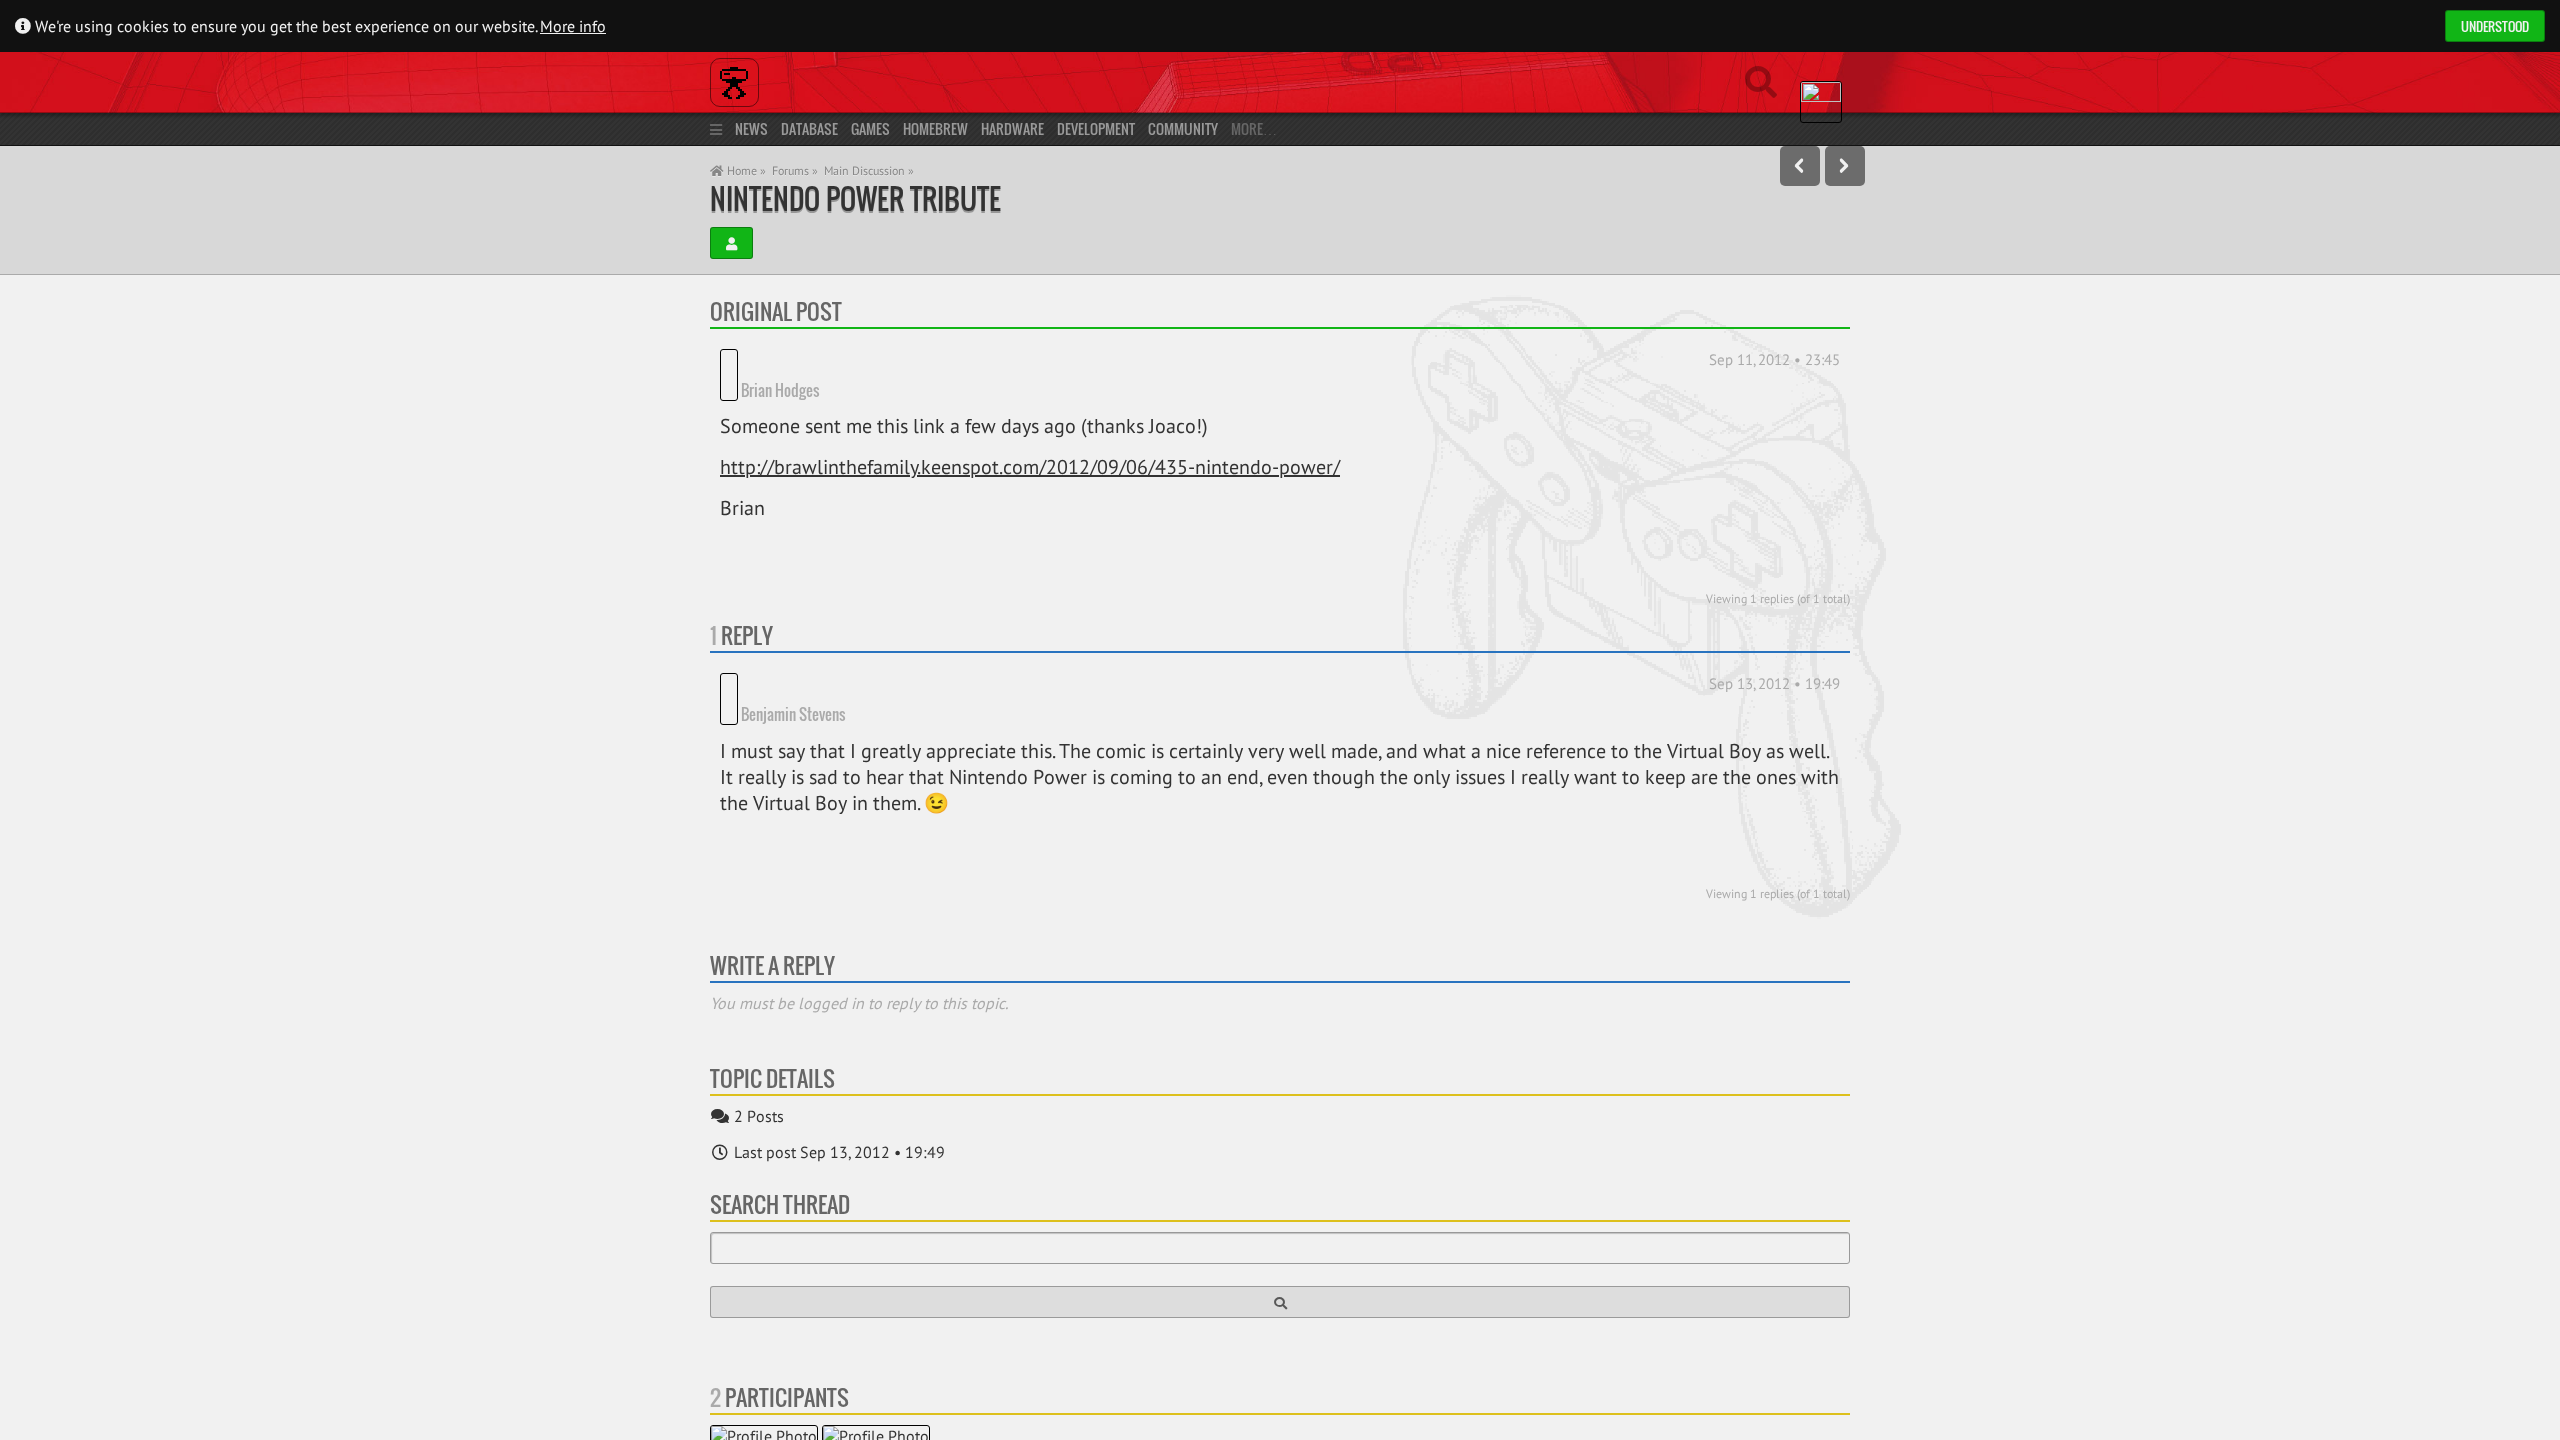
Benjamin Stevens (870, 659)
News (751, 128)
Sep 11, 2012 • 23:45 (1774, 359)
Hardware (1012, 128)
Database (809, 128)
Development (1096, 128)
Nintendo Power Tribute (855, 198)
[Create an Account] (731, 243)
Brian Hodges (857, 362)
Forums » (795, 170)
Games (870, 128)
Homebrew (935, 128)
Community (1183, 128)
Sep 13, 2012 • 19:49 (1774, 656)
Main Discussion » (869, 170)
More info (573, 26)
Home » (745, 170)
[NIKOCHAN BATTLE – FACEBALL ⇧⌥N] (1845, 166)
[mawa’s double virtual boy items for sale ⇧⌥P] (1800, 166)
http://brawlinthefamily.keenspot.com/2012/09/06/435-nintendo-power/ (1030, 440)
